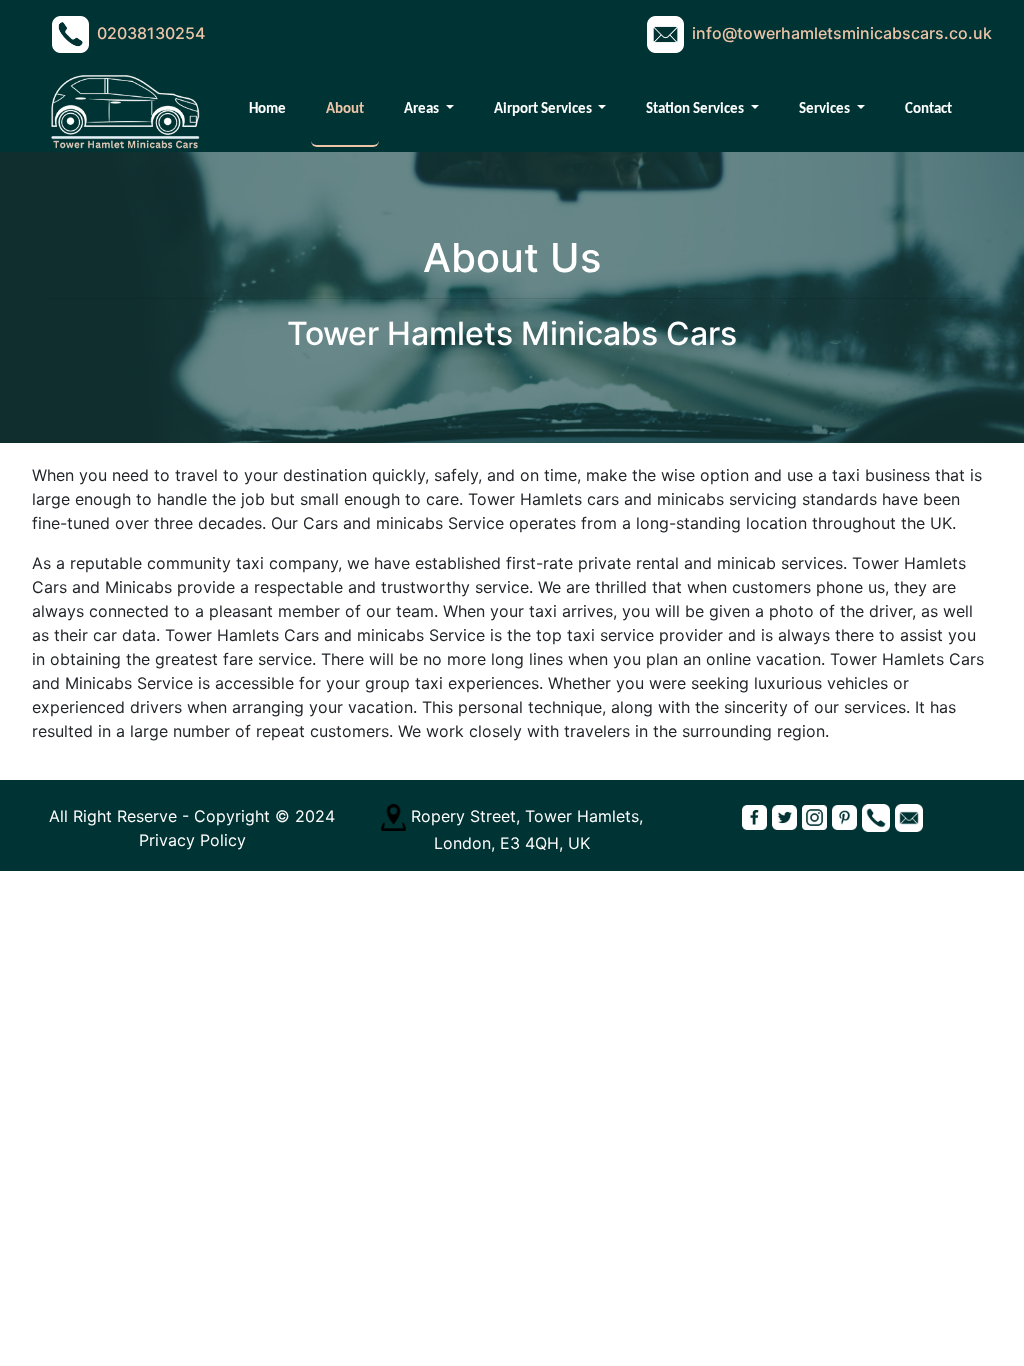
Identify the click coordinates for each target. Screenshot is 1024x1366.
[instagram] (814, 816)
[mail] (909, 816)
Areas (423, 109)
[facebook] (754, 816)
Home (267, 109)
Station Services (696, 109)
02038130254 (151, 33)
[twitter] (784, 816)
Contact (928, 109)
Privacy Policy (192, 840)
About (345, 109)
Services (826, 109)
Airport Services (544, 109)
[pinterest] (844, 816)
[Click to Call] (876, 816)
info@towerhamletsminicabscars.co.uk (842, 33)
